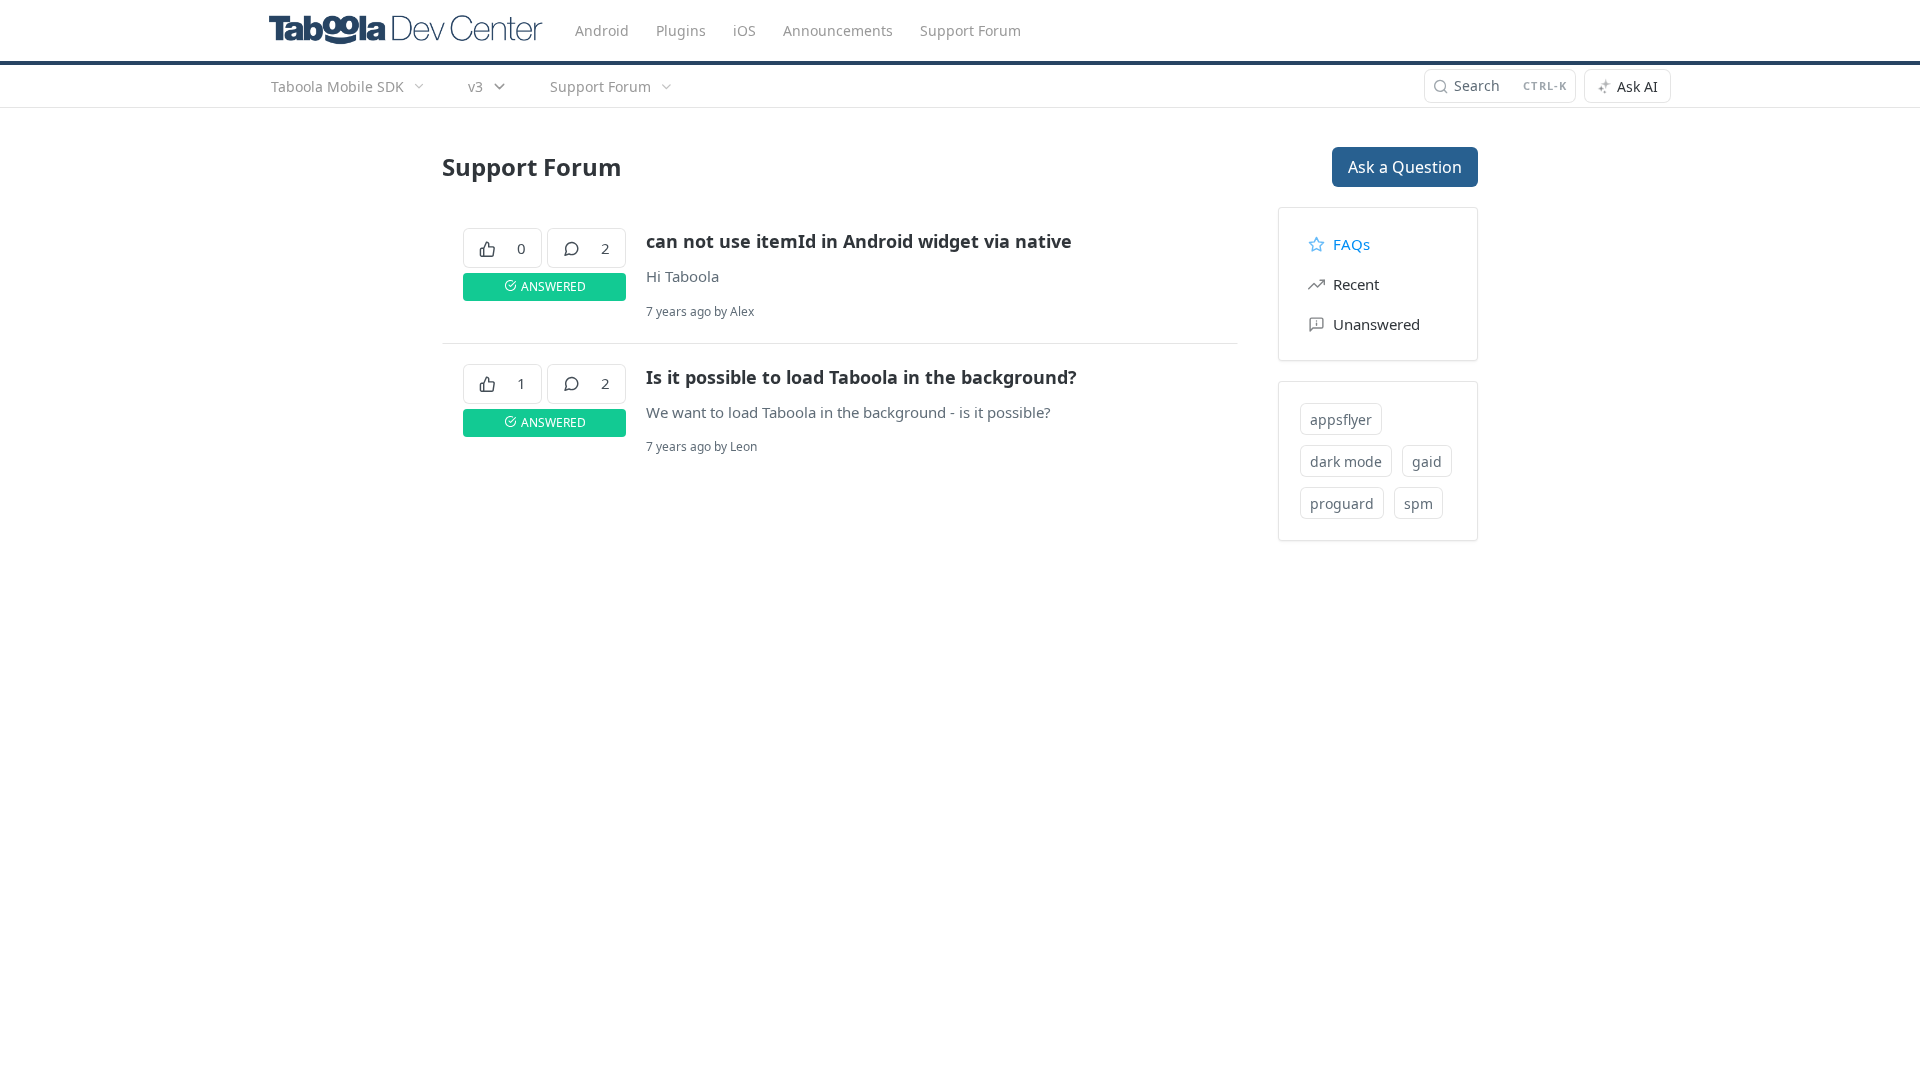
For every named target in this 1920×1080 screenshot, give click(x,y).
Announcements (838, 30)
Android (602, 30)
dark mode (1346, 461)
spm (1418, 503)
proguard (1342, 503)
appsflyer (1341, 419)
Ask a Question (1405, 167)
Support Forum (970, 30)
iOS (744, 30)
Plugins (681, 30)
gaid (1427, 461)
